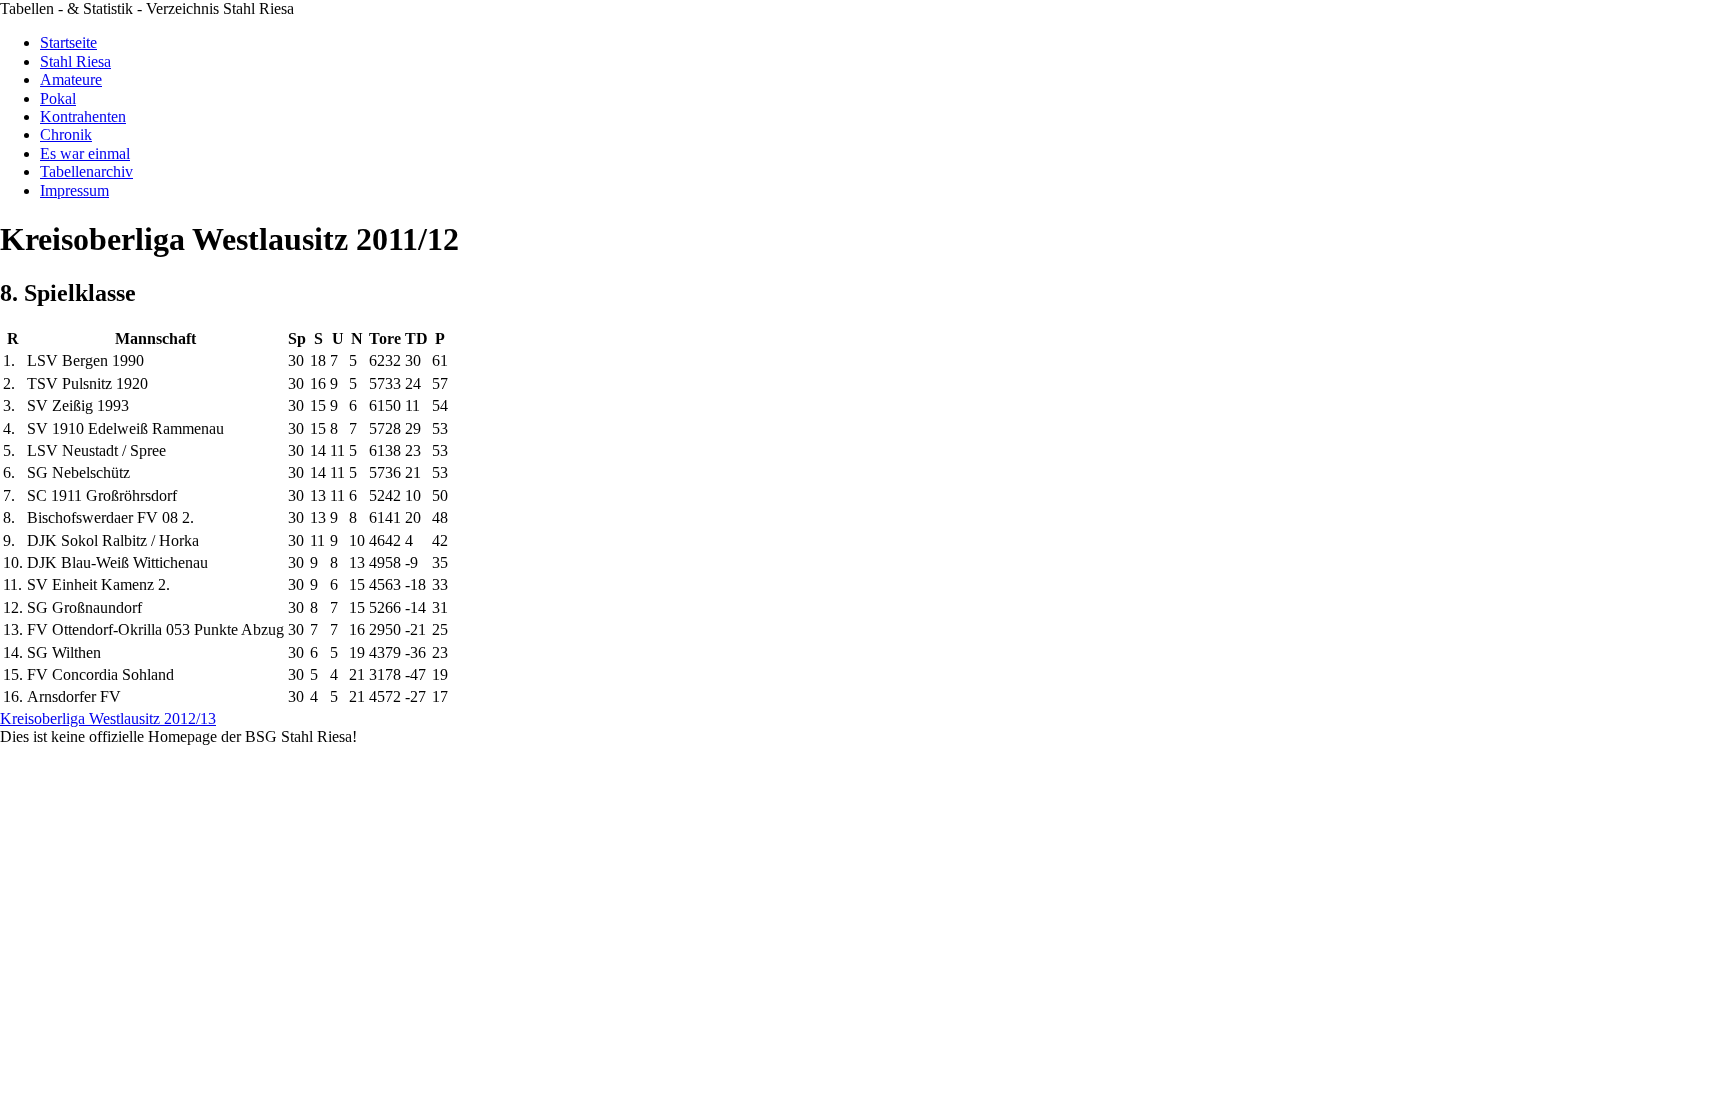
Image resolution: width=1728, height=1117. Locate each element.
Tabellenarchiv (86, 171)
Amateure (71, 79)
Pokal (58, 98)
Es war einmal (85, 153)
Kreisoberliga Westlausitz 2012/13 (108, 718)
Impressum (74, 190)
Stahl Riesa (75, 61)
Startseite (68, 42)
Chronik (66, 134)
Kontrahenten (83, 116)
